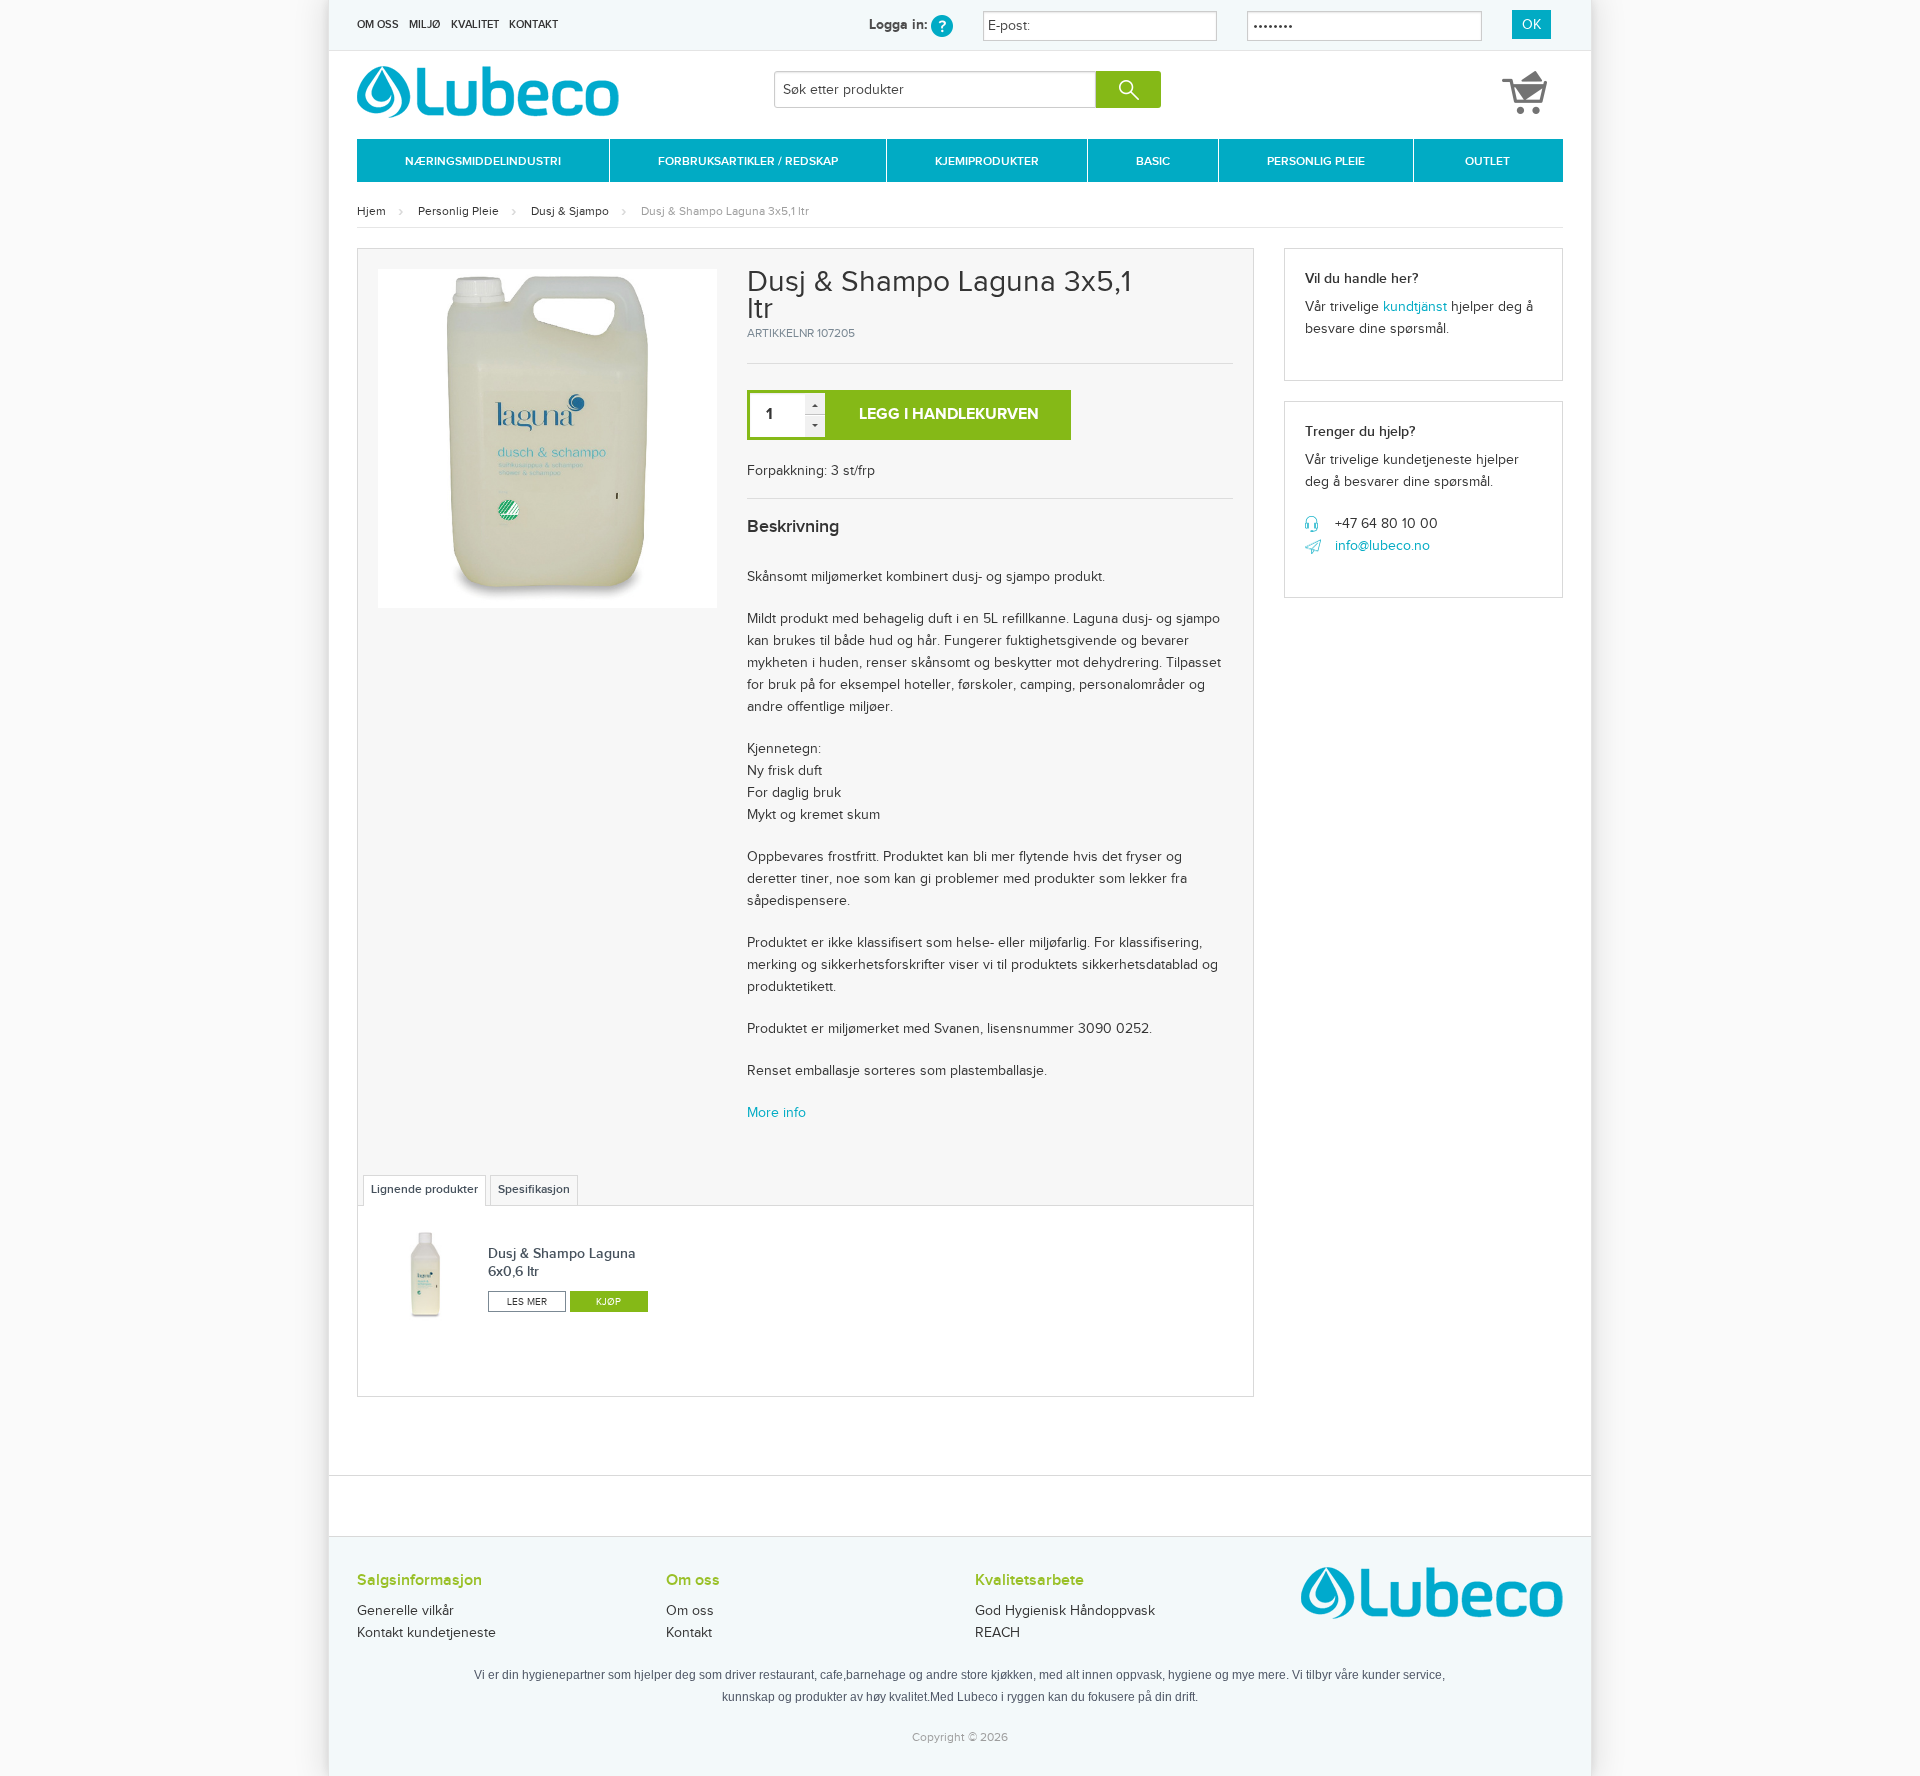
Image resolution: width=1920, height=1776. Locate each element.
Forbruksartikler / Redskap (748, 161)
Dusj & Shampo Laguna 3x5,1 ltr (725, 211)
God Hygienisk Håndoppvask (1065, 1611)
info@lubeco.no (1382, 546)
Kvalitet (475, 24)
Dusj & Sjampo (570, 211)
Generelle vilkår (405, 1611)
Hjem (371, 211)
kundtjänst (1415, 307)
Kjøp (608, 1302)
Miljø (424, 24)
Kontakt (533, 24)
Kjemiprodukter (987, 161)
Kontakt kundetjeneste (426, 1633)
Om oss (378, 24)
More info (776, 1113)
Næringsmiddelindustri (483, 161)
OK (1531, 25)
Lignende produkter (424, 1189)
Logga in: (900, 24)
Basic (1153, 161)
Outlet (1487, 161)
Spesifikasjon (534, 1189)
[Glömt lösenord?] (942, 24)
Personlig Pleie (1316, 161)
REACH (997, 1633)
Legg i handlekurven (949, 414)
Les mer (527, 1302)
